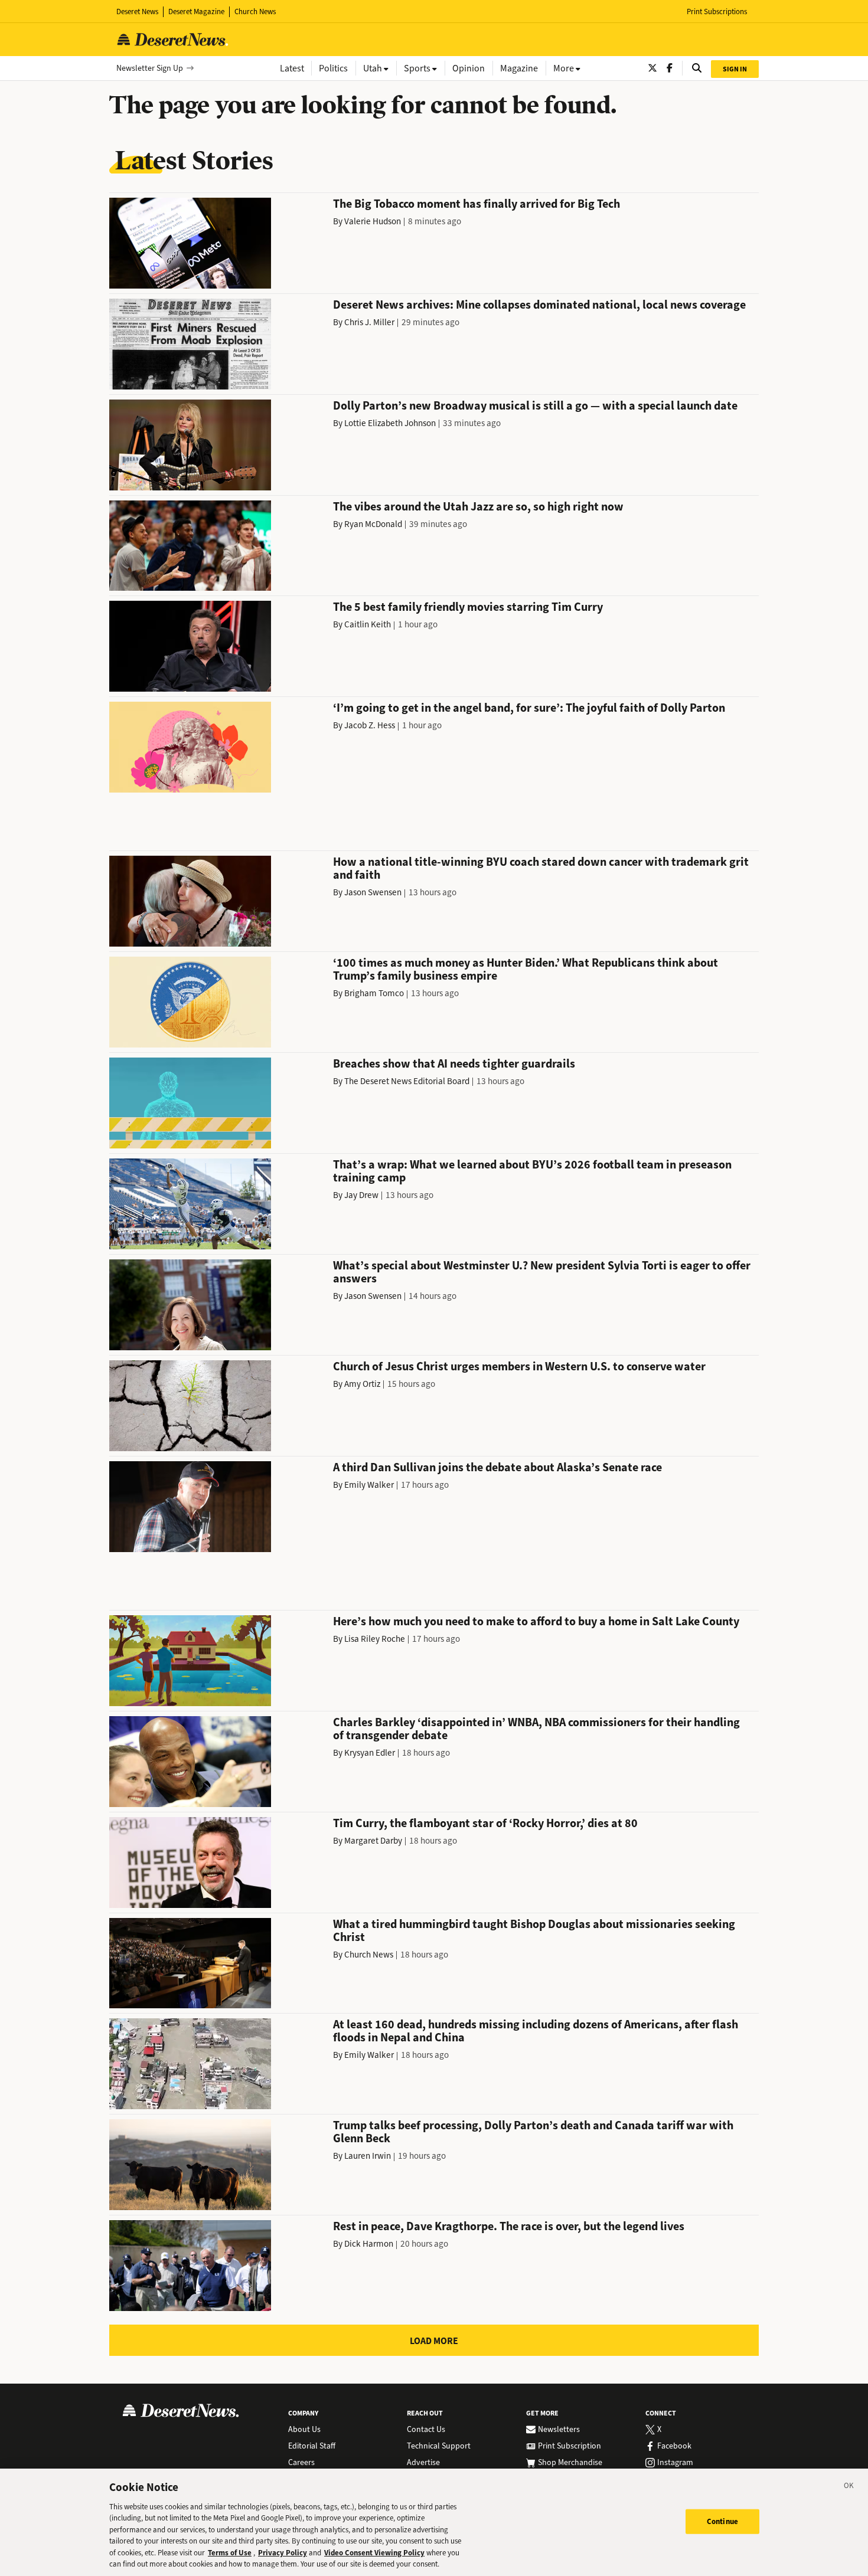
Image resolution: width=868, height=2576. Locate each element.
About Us (304, 2430)
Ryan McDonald (373, 524)
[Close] (849, 2487)
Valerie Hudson (373, 221)
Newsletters (559, 2430)
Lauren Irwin (368, 2156)
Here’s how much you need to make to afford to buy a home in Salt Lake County (536, 1621)
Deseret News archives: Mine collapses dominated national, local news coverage (539, 305)
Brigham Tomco (374, 993)
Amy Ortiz (362, 1384)
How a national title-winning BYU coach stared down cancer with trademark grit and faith (541, 868)
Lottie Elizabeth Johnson (390, 423)
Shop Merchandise (570, 2463)
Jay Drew (361, 1195)
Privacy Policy (283, 2553)
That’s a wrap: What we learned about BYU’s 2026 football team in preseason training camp (532, 1171)
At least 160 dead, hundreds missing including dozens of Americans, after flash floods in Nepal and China (536, 2031)
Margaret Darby (373, 1841)
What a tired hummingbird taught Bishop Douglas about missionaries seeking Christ (534, 1931)
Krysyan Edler (370, 1753)
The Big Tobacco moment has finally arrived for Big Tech (477, 204)
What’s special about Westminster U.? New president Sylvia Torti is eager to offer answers (542, 1272)
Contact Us (426, 2430)
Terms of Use (230, 2553)
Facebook (674, 2446)
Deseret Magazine (196, 12)
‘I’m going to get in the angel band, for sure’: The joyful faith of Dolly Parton (529, 708)
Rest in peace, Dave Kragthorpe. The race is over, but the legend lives (509, 2226)
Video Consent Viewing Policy (374, 2553)
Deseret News (137, 12)
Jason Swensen (373, 892)
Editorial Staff (312, 2446)
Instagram (675, 2463)
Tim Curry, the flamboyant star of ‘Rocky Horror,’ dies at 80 (485, 1823)
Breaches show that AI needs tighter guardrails (454, 1064)
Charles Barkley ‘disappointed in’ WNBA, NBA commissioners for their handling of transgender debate (536, 1729)
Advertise (423, 2463)
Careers (301, 2463)
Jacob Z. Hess (370, 725)
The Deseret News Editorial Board (407, 1081)
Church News (255, 12)
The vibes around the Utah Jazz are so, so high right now (478, 507)
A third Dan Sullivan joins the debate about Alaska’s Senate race (497, 1467)
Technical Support (439, 2446)
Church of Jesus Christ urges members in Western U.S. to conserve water (519, 1366)
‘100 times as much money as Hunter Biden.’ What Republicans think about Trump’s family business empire (526, 969)
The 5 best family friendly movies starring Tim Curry (468, 607)
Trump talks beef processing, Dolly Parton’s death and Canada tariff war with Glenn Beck (533, 2132)
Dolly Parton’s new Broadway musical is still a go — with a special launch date (535, 406)
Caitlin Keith (368, 624)
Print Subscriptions (717, 12)
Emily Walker (369, 1485)
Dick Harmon (369, 2244)
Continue (722, 2521)
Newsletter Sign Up (150, 68)
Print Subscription (570, 2446)
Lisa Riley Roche (375, 1639)
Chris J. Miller (369, 322)
